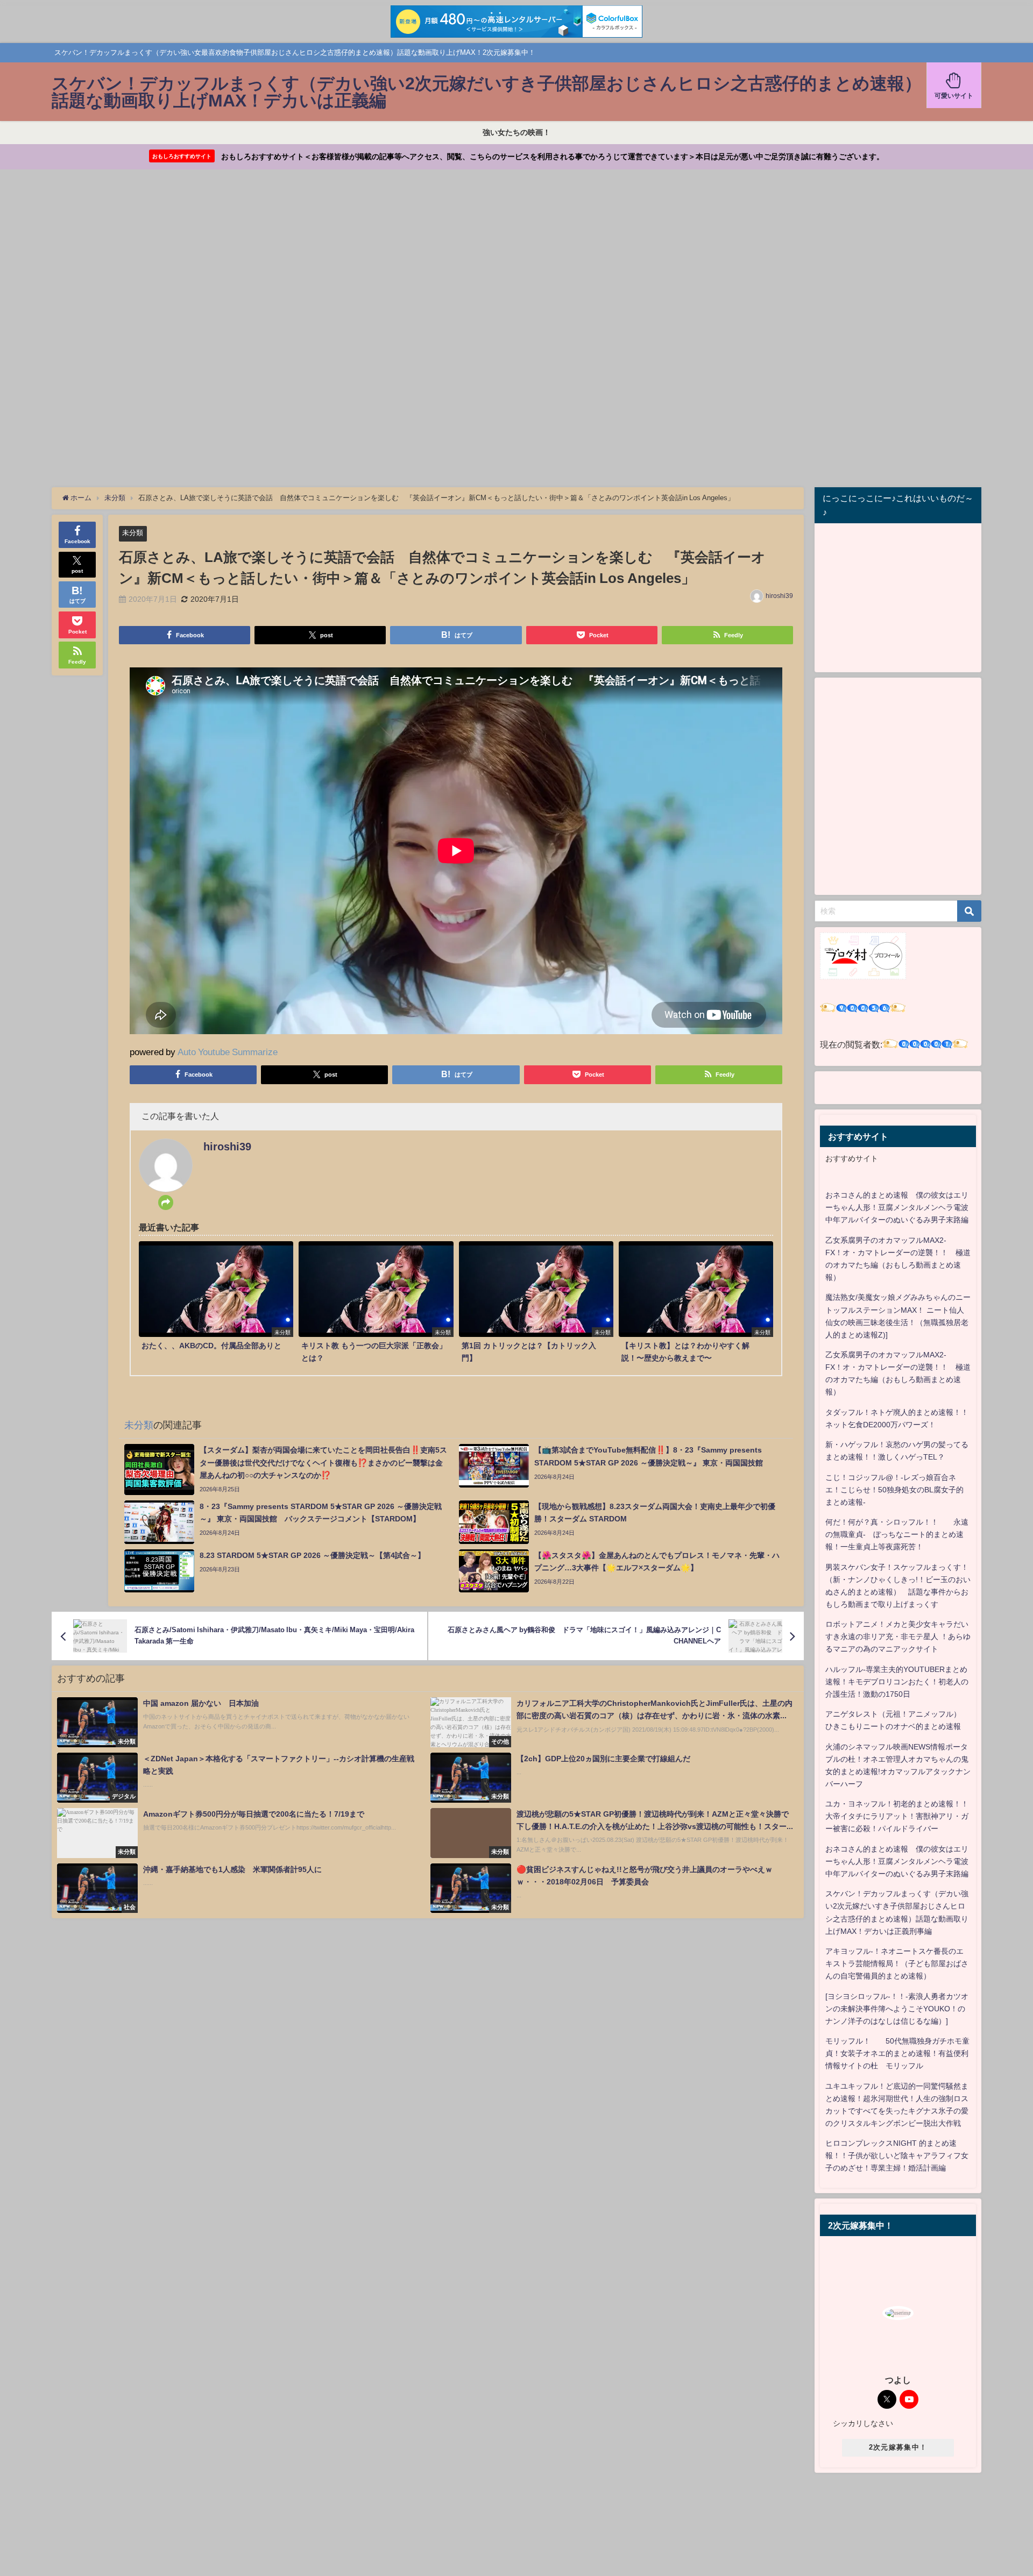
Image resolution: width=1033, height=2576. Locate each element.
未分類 (133, 533)
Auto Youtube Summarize (228, 1052)
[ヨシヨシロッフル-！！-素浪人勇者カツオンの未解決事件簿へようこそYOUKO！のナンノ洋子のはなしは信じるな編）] (897, 2009)
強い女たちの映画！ (516, 132)
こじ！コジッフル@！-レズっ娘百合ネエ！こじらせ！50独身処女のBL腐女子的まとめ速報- (894, 1490)
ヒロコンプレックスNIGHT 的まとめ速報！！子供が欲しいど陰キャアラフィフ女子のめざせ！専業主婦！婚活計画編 (897, 2155)
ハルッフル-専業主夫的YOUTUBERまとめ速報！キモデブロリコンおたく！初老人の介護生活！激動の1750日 (897, 1682)
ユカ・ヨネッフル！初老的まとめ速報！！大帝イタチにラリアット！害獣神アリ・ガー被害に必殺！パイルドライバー (897, 1816)
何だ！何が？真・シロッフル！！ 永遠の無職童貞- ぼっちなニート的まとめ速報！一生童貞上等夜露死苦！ (897, 1534)
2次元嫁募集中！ (898, 2447)
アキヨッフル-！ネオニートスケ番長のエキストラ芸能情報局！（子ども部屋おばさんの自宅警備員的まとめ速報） (897, 1963)
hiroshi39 (779, 596)
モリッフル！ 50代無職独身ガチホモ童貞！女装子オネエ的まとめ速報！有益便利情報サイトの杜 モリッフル (897, 2053)
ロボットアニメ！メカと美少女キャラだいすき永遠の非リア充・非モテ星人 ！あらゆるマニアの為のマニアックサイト (898, 1636)
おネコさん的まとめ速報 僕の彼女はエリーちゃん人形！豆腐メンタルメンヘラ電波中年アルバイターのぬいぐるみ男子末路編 (897, 1207)
